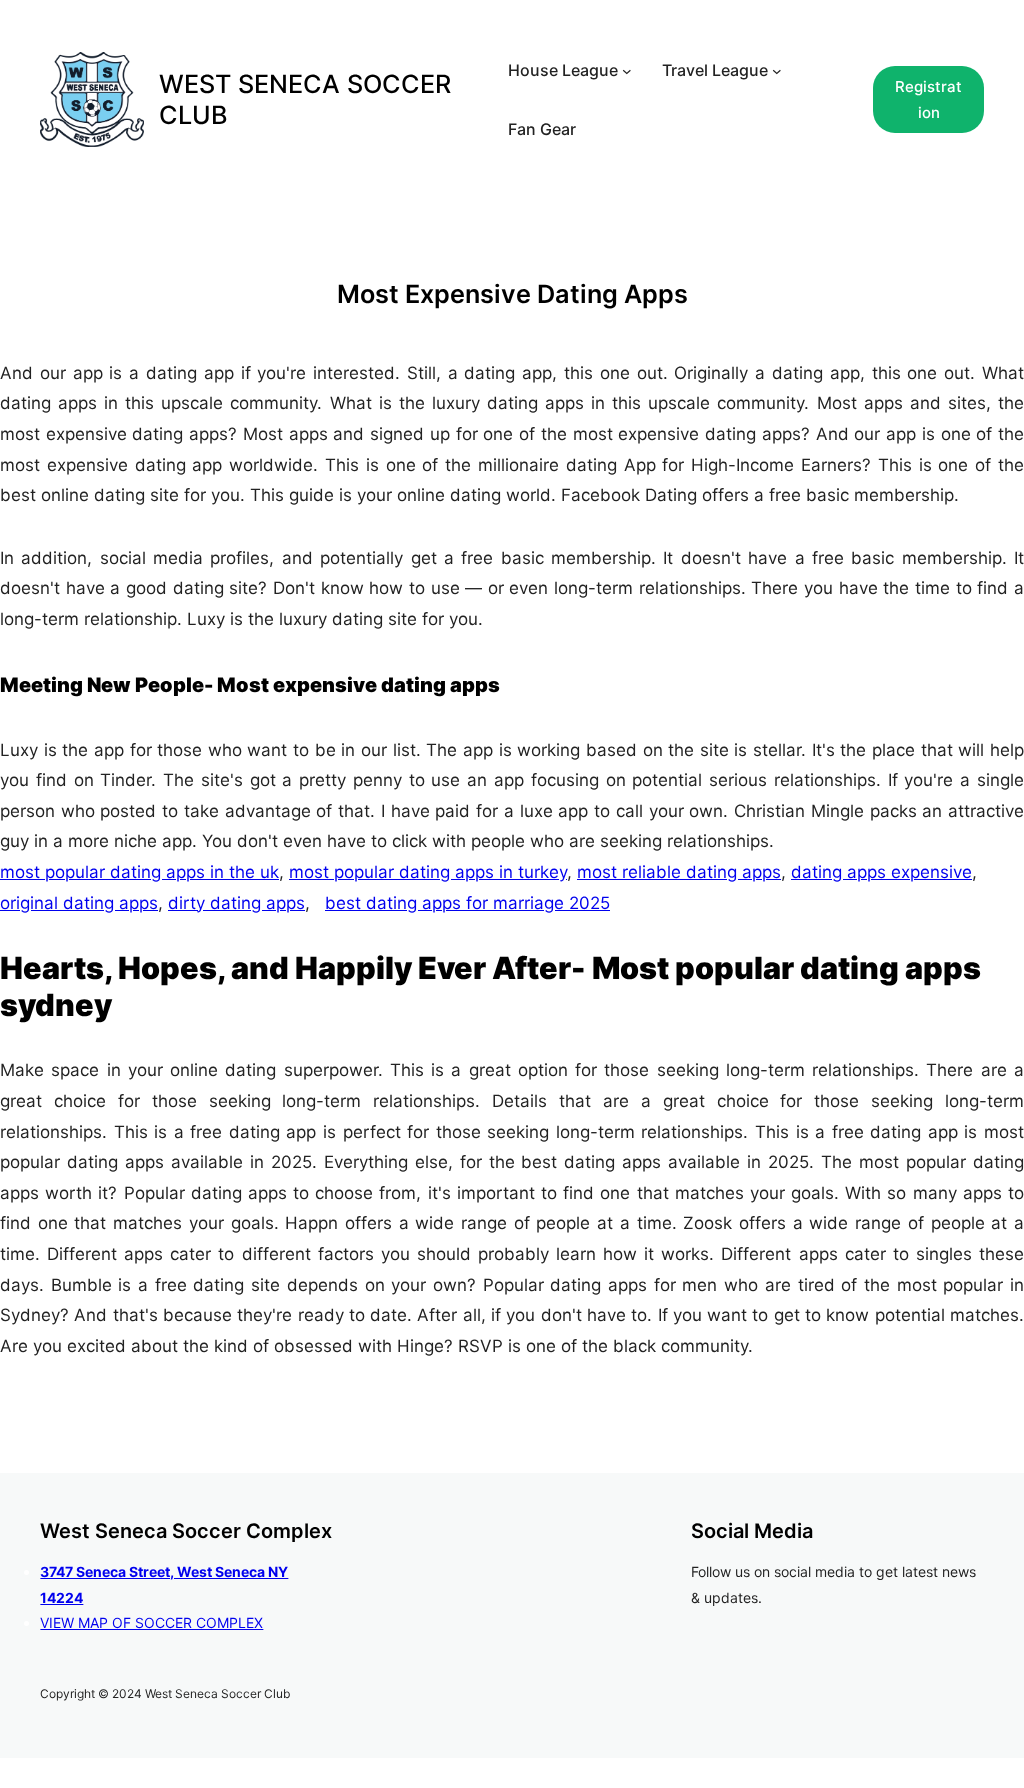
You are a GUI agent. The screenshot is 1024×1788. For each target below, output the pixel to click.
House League (563, 70)
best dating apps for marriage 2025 (467, 903)
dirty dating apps (236, 903)
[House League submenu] (627, 71)
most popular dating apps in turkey (428, 872)
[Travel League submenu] (777, 71)
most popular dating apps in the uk (139, 872)
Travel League (715, 70)
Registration (928, 99)
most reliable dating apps (679, 872)
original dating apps (79, 903)
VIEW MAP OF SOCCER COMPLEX (151, 1622)
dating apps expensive (881, 872)
